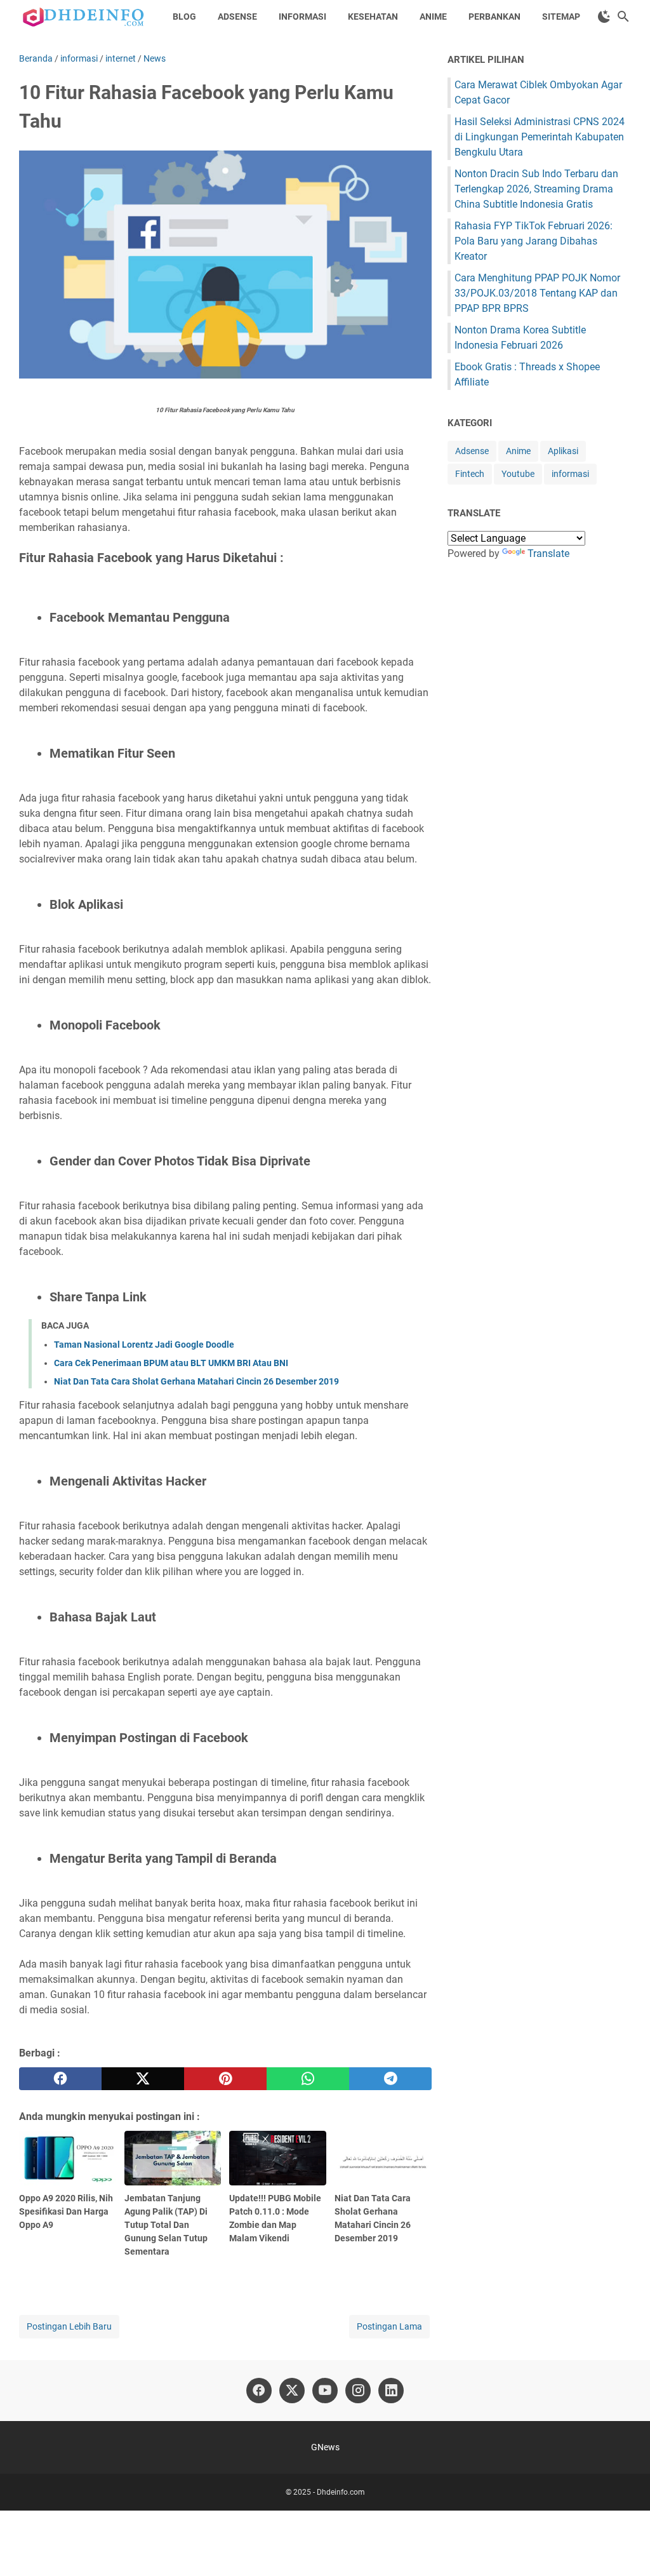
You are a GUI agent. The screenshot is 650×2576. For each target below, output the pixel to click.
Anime (433, 17)
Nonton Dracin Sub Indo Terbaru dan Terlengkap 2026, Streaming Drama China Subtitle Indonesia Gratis (536, 189)
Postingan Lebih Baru (69, 2326)
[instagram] (358, 2391)
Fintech (470, 474)
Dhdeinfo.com (341, 2492)
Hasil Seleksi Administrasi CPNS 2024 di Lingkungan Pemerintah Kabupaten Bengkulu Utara (540, 137)
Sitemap (561, 17)
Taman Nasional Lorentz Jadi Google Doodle (144, 1345)
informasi (570, 474)
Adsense (237, 17)
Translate (548, 553)
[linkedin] (391, 2391)
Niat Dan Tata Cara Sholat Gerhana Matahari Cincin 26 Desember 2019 (196, 1381)
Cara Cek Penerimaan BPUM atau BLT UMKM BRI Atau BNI (171, 1363)
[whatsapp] (308, 2079)
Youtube (518, 474)
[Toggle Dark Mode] (604, 17)
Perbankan (494, 17)
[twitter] (143, 2079)
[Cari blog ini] (623, 17)
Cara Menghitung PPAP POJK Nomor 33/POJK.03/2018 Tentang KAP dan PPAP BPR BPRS (537, 293)
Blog (184, 17)
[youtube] (325, 2391)
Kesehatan (373, 17)
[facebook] (60, 2079)
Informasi (302, 17)
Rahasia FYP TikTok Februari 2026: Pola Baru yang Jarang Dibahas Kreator (534, 241)
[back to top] (625, 2547)
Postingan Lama (389, 2326)
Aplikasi (563, 451)
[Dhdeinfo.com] (84, 17)
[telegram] (390, 2079)
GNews (325, 2447)
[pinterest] (225, 2079)
